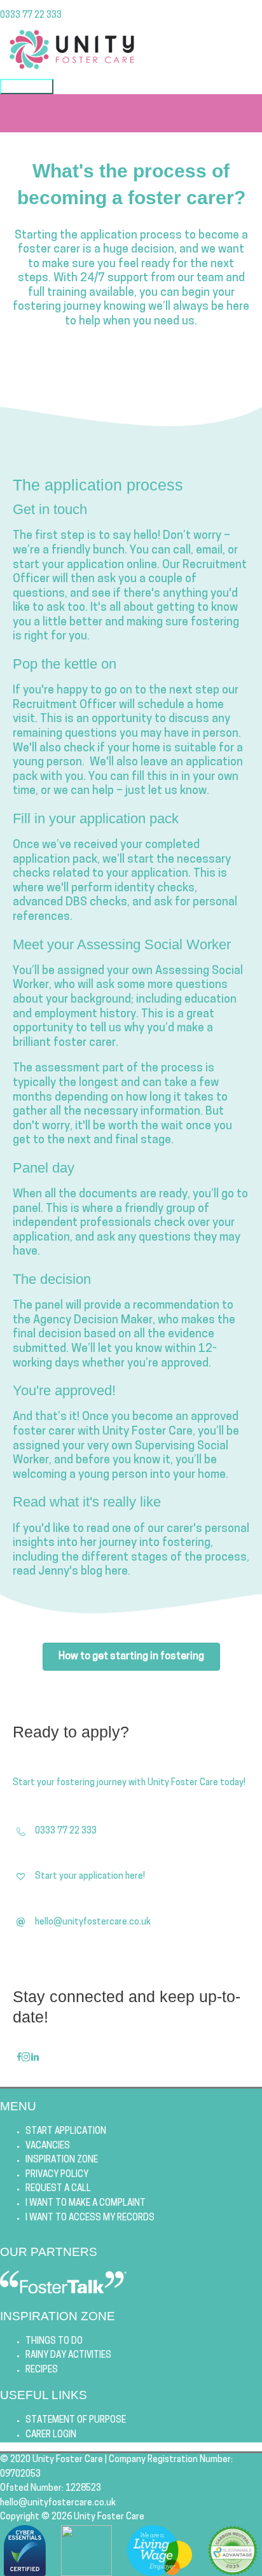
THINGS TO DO (54, 2342)
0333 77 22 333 (31, 16)
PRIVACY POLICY (57, 2175)
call (182, 551)
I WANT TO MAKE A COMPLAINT (86, 2204)
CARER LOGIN (51, 2435)
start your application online (85, 566)
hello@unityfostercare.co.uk (58, 2503)
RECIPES (42, 2370)
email (209, 551)
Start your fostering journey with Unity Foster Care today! (129, 1783)
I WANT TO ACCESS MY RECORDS (90, 2218)
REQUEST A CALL (58, 2189)
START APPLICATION (66, 2132)
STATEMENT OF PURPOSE (76, 2420)
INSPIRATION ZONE (62, 2160)
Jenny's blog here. (84, 1572)
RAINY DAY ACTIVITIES (68, 2356)
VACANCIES (48, 2146)
